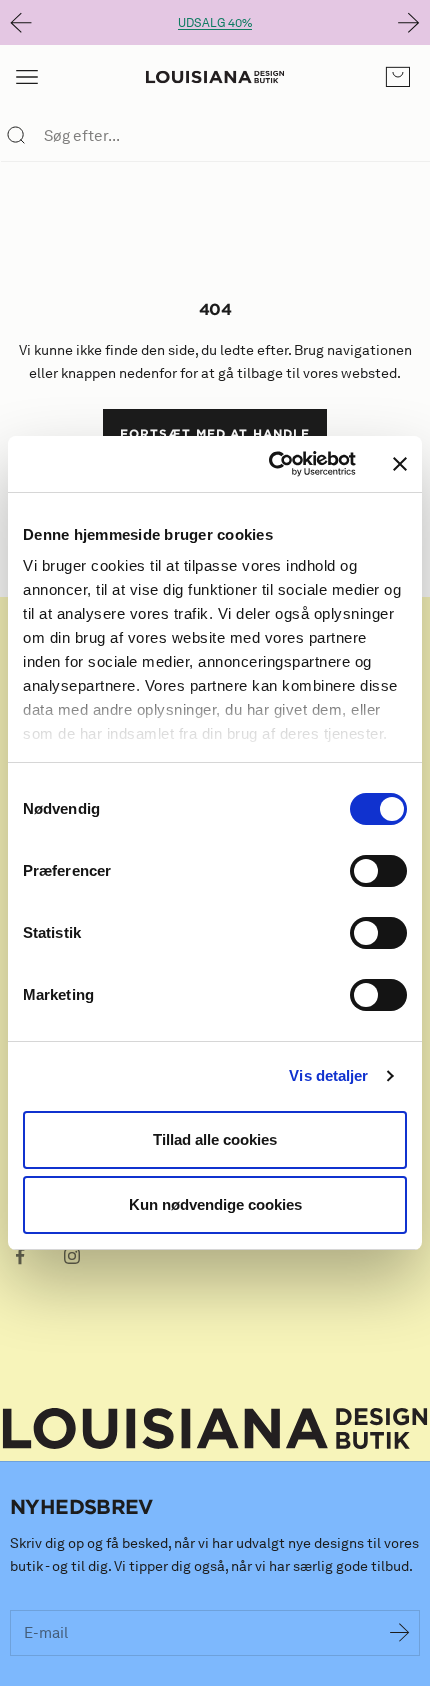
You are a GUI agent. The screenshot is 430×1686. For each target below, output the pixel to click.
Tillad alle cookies (215, 1139)
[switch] (378, 871)
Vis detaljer (328, 1075)
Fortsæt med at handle (215, 433)
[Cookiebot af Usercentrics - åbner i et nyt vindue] (270, 464)
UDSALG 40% (215, 22)
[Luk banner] (400, 464)
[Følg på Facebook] (20, 1256)
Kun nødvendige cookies (215, 1204)
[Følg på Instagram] (72, 1256)
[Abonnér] (400, 1633)
